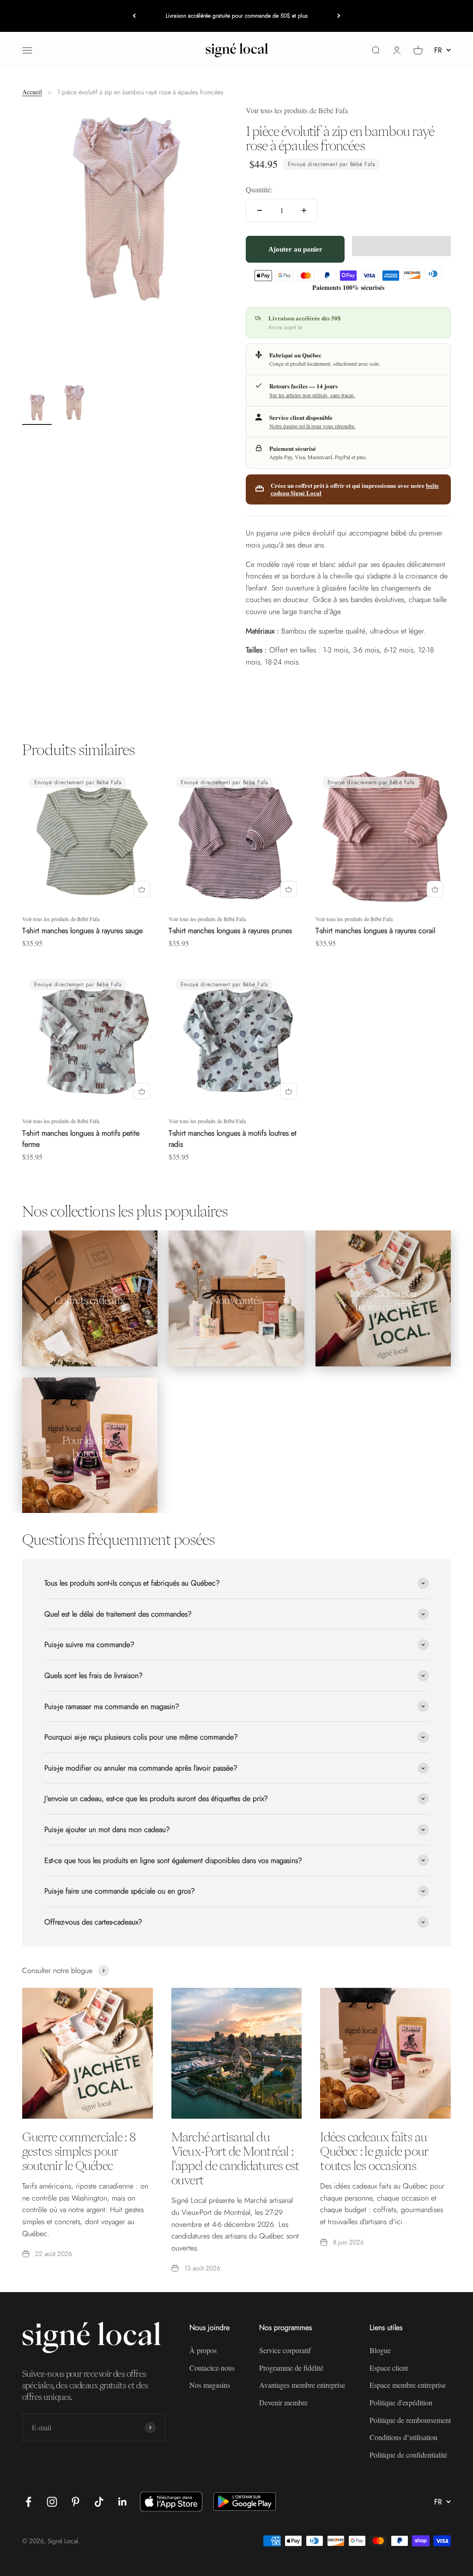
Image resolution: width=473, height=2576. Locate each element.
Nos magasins (210, 2385)
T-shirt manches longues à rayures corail (375, 931)
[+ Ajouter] (142, 889)
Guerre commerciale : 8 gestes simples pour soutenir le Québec (79, 2151)
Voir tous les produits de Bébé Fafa (297, 110)
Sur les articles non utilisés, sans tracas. (312, 395)
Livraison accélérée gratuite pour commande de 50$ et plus (237, 16)
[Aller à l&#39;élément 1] (37, 409)
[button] (401, 246)
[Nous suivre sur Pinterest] (76, 2502)
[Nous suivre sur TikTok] (99, 2502)
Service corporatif (285, 2350)
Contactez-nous (212, 2368)
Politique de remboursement (410, 2420)
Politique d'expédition (401, 2402)
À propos (203, 2350)
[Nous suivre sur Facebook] (28, 2502)
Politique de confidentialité (408, 2455)
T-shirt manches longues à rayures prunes (230, 931)
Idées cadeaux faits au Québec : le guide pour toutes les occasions (374, 2151)
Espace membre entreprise (408, 2385)
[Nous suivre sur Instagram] (52, 2502)
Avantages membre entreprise (302, 2385)
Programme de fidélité (291, 2368)
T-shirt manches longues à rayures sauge (82, 931)
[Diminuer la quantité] (260, 210)
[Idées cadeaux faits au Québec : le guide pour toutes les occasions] (385, 2053)
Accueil (32, 92)
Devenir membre (283, 2402)
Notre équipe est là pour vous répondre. (312, 426)
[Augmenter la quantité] (304, 210)
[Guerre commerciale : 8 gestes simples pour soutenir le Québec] (88, 2053)
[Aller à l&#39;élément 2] (74, 404)
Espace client (389, 2368)
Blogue (380, 2350)
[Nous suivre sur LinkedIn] (123, 2502)
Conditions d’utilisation (403, 2437)
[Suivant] (339, 16)
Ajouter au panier (295, 249)
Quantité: (259, 189)
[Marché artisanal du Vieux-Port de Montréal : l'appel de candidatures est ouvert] (237, 2053)
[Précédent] (134, 16)
